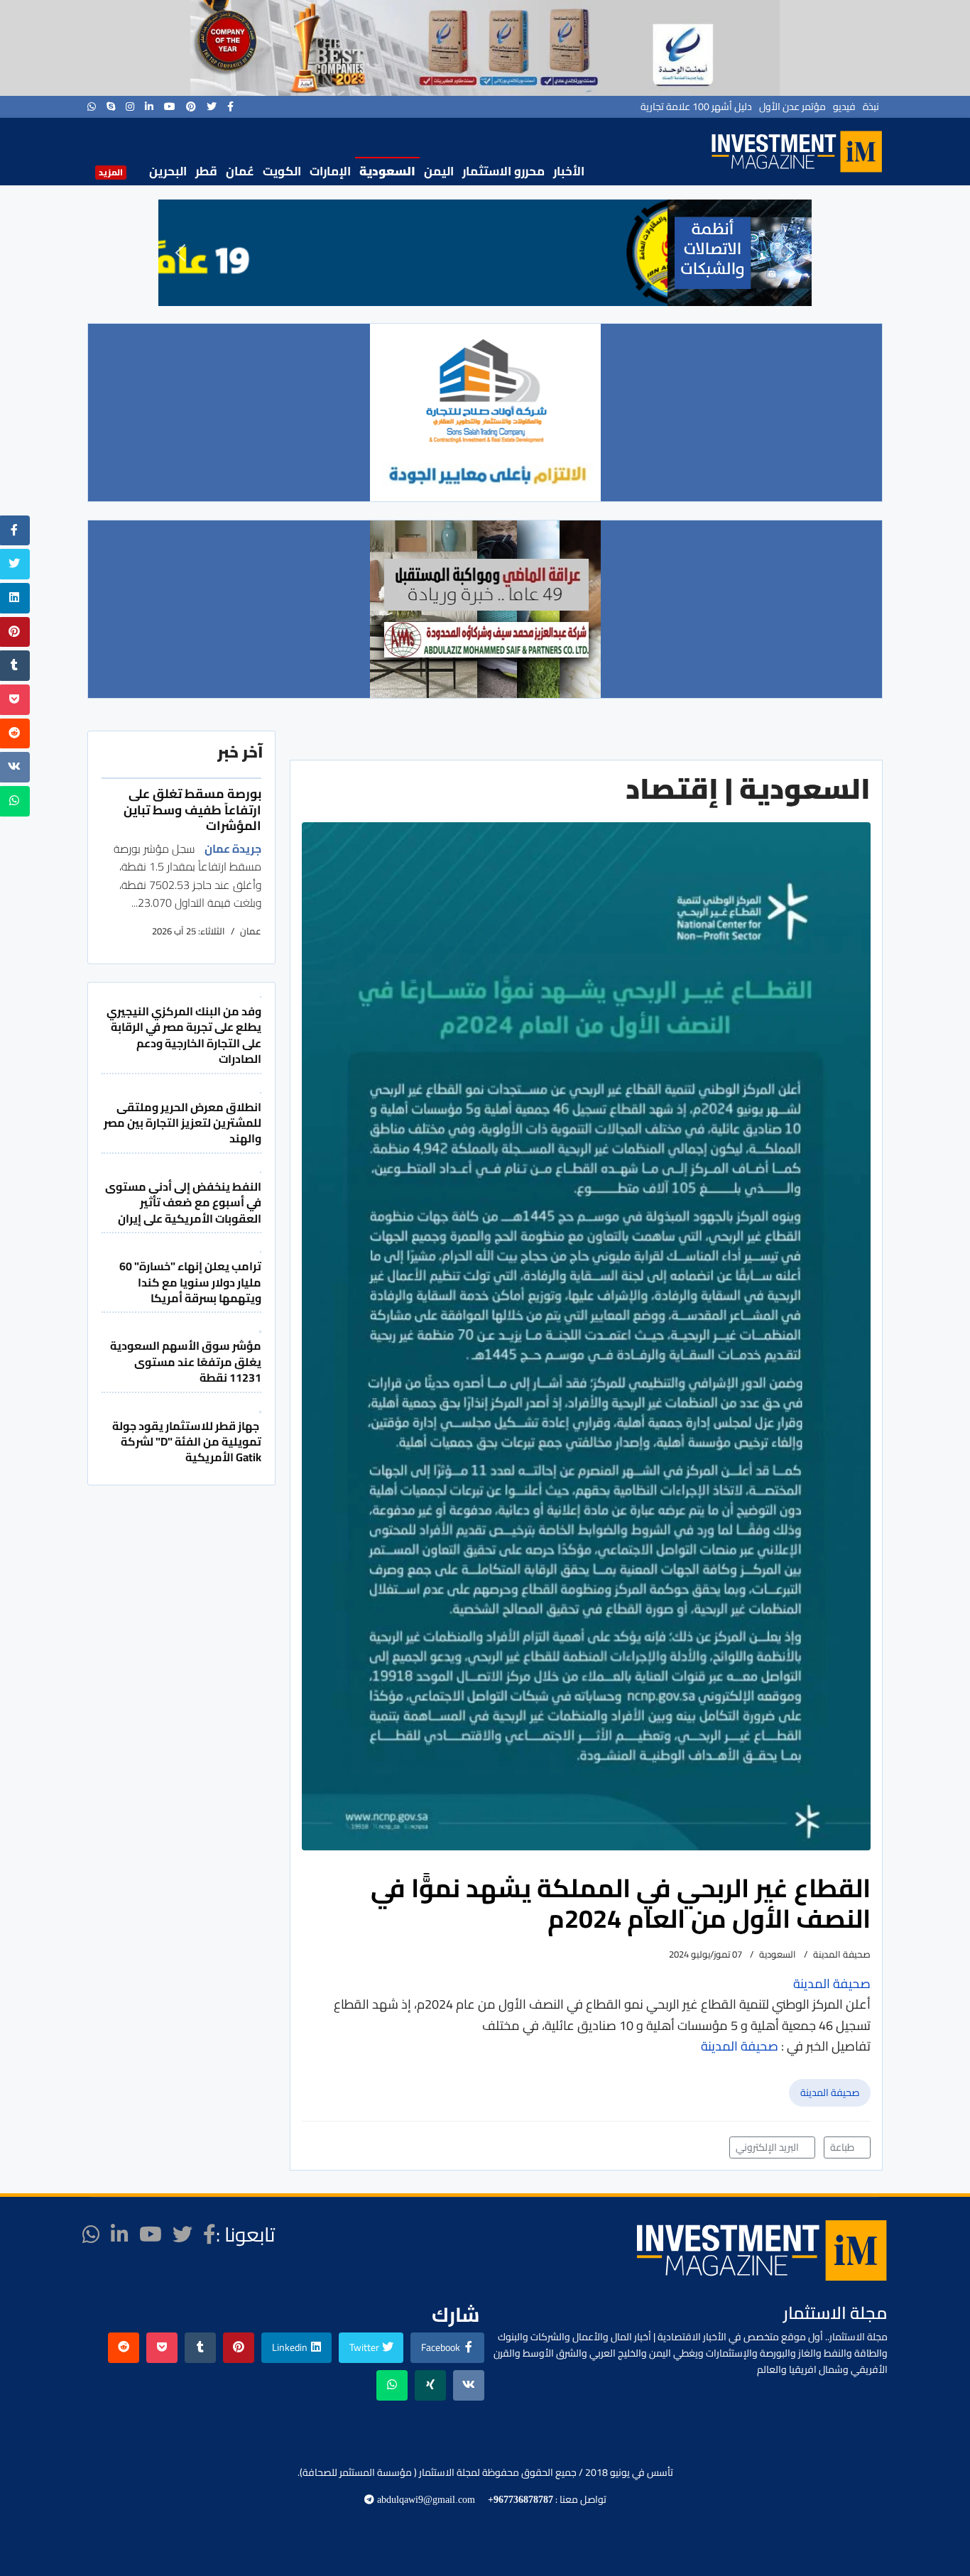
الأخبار (569, 171)
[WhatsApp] (92, 107)
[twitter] (212, 107)
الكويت (282, 171)
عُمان (240, 171)
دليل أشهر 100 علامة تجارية (696, 107)
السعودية (387, 171)
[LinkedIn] (149, 107)
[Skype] (111, 107)
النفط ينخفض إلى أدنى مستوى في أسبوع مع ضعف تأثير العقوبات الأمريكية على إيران (183, 1202)
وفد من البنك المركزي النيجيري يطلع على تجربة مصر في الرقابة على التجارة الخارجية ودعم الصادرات (184, 1035)
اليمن (439, 171)
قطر (206, 171)
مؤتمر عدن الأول (792, 107)
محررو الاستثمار (503, 171)
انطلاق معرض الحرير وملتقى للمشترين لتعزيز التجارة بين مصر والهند (182, 1123)
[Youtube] (170, 107)
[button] (180, 253)
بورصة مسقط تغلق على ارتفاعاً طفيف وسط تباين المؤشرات (192, 809)
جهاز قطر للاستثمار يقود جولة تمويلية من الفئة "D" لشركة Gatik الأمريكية (187, 1442)
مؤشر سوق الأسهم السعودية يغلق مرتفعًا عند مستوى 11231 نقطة (186, 1361)
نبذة (871, 107)
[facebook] (230, 107)
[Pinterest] (191, 107)
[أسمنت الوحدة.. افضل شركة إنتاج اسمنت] (485, 48)
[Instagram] (130, 107)
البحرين (168, 171)
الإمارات (330, 171)
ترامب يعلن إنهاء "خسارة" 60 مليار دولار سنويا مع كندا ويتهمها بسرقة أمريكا (190, 1282)
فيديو (844, 107)
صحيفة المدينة (830, 2092)
